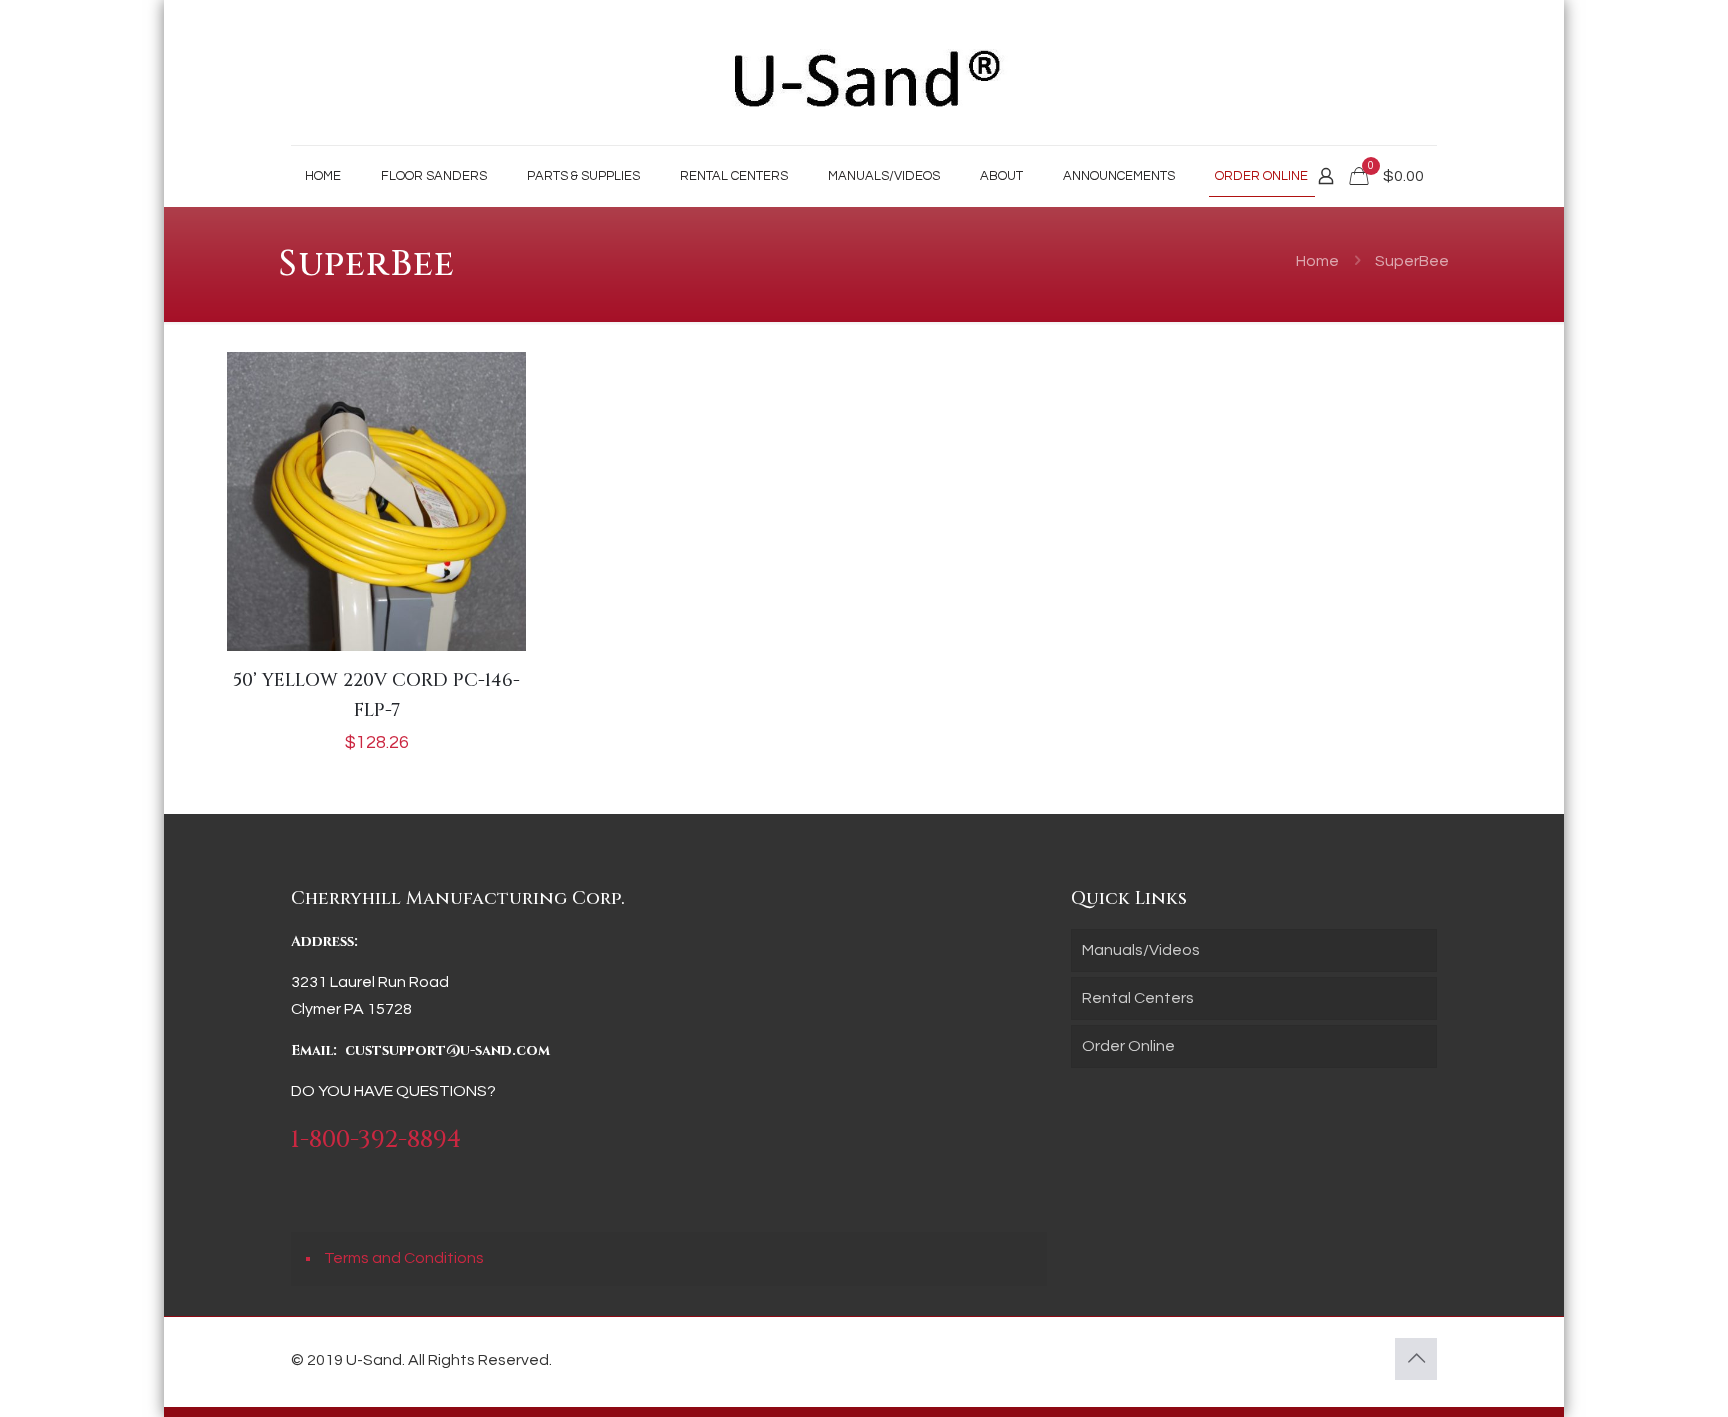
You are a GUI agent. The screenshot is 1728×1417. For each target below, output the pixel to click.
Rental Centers (1138, 998)
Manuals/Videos (1141, 950)
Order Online (1128, 1046)
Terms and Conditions (404, 1258)
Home (1317, 261)
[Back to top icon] (1416, 1359)
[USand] (864, 72)
